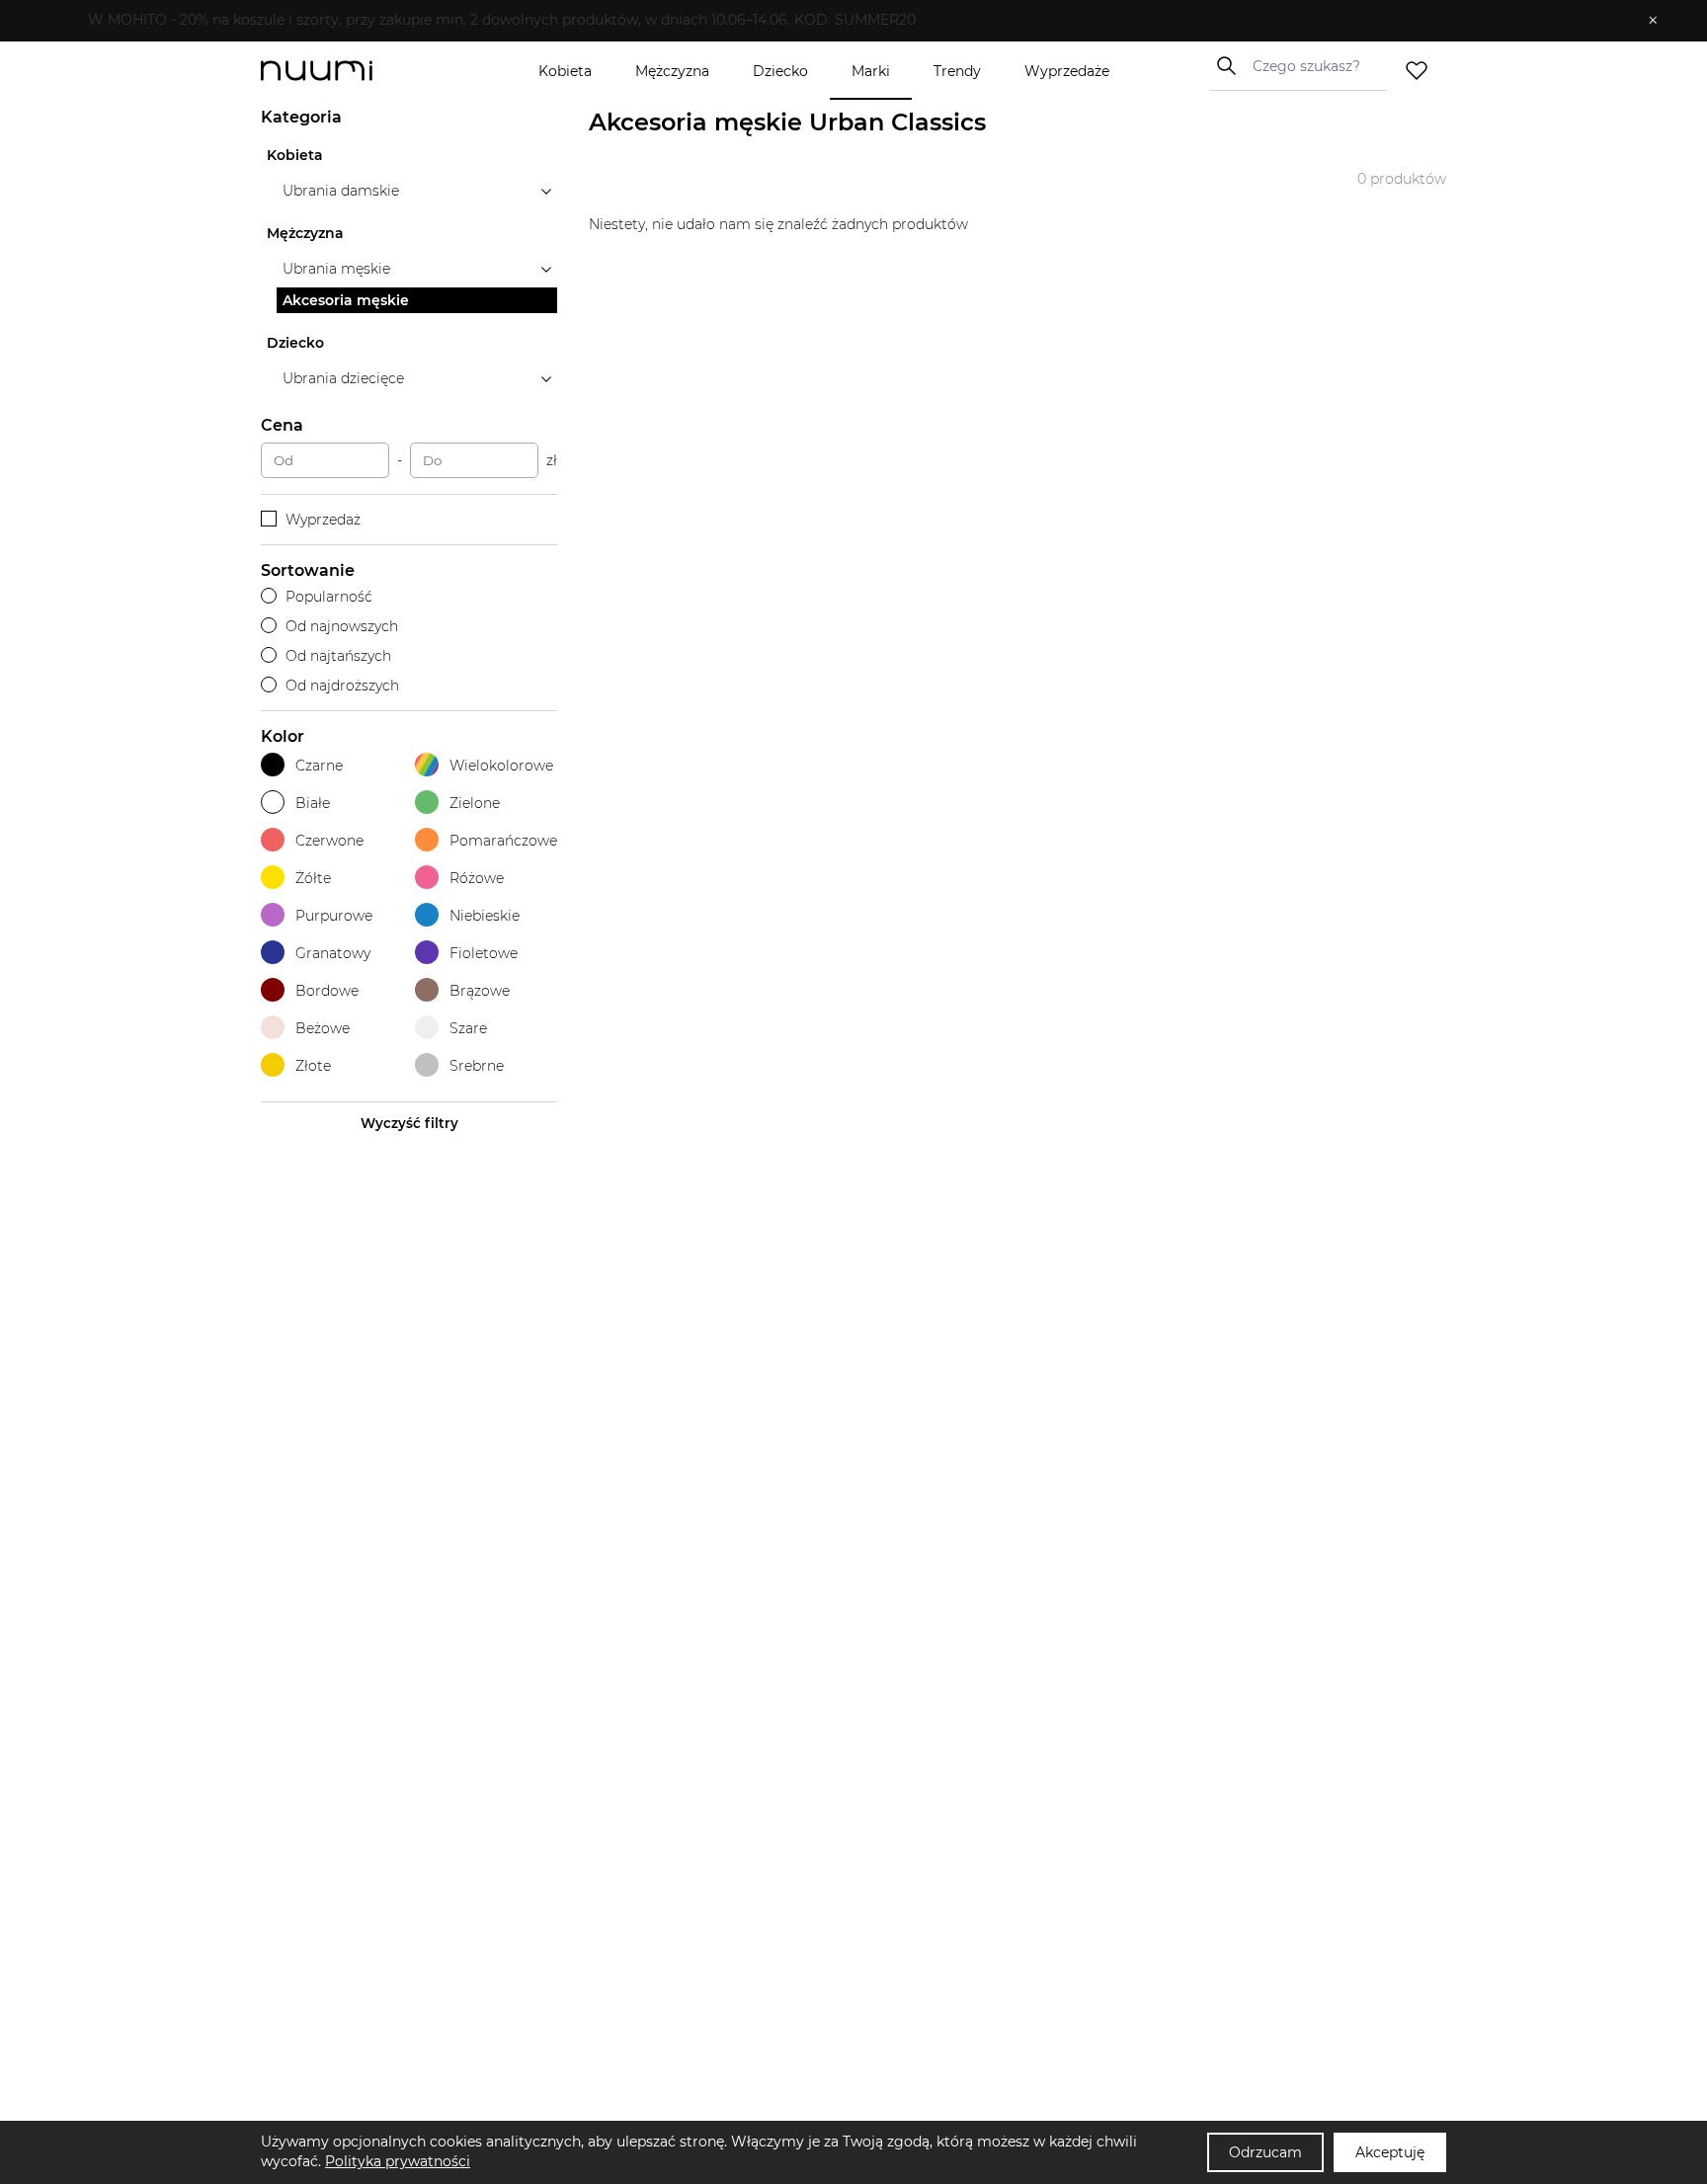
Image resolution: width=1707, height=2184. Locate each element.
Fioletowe (484, 953)
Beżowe (323, 1028)
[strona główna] (350, 71)
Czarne (319, 766)
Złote (313, 1066)
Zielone (475, 803)
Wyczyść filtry (409, 1123)
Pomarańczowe (503, 841)
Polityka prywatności (398, 2161)
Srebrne (477, 1066)
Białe (313, 803)
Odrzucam (1265, 2152)
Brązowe (480, 991)
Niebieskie (485, 916)
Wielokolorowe (501, 766)
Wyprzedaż (323, 520)
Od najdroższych (342, 686)
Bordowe (327, 991)
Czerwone (329, 841)
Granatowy (333, 953)
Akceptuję (1390, 2152)
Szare (468, 1028)
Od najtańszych (338, 656)
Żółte (313, 878)
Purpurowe (334, 916)
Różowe (477, 878)
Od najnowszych (342, 626)
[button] (839, 21)
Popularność (329, 597)
